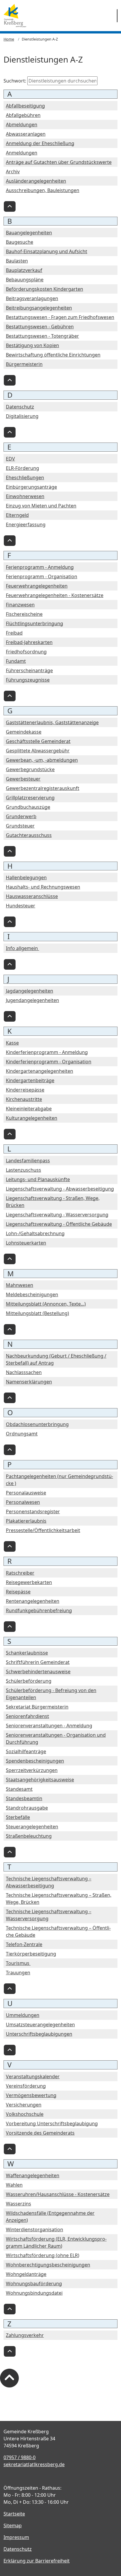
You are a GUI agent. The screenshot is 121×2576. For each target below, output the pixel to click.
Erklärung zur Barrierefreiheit (37, 2561)
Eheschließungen (25, 477)
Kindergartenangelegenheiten (40, 1071)
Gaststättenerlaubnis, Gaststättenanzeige (52, 722)
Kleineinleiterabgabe (29, 1109)
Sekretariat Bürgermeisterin (37, 1707)
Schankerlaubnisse (27, 1653)
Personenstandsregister (33, 1511)
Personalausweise (26, 1493)
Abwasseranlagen (26, 134)
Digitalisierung (22, 416)
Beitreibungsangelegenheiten (39, 308)
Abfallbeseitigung (25, 106)
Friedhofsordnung (26, 652)
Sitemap (13, 2525)
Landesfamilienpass (28, 1161)
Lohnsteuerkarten (26, 1243)
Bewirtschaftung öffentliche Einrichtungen (53, 355)
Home (9, 39)
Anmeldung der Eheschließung (40, 143)
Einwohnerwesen (25, 496)
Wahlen (14, 2185)
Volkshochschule (25, 2114)
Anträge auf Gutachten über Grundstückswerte (59, 162)
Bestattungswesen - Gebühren (40, 327)
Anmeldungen (22, 153)
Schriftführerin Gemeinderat (38, 1662)
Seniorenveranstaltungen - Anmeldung (49, 1726)
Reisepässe (18, 1592)
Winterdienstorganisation (35, 2229)
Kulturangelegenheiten (32, 1118)
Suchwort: (15, 81)
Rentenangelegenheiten (33, 1601)
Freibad (14, 633)
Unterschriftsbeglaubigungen (39, 2034)
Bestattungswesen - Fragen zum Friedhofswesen (60, 317)
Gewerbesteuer (23, 779)
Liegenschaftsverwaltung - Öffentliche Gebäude (59, 1224)
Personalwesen (23, 1502)
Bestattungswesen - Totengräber (42, 336)
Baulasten (17, 261)
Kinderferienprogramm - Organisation (49, 1062)
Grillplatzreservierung (30, 798)
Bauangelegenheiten (29, 233)
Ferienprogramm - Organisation (42, 576)
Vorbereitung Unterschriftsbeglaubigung (52, 2123)
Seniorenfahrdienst (27, 1716)
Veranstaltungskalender (33, 2076)
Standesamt (19, 1789)
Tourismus (18, 1963)
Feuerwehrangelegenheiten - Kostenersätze (55, 595)
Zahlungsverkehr (25, 2335)
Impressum (16, 2537)
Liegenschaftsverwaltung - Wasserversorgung (57, 1215)
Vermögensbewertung (31, 2095)
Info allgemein (22, 948)
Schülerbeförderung (29, 1681)
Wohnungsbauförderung (34, 2284)
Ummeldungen (23, 2015)
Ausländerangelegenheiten (36, 181)
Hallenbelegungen (26, 877)
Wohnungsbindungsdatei (34, 2293)
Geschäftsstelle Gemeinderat (38, 741)
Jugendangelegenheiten (32, 1000)
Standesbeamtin (24, 1798)
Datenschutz (20, 407)
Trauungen (18, 1973)
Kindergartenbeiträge (30, 1080)
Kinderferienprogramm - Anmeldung (47, 1052)
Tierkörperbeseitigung (31, 1954)
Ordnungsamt (22, 1434)
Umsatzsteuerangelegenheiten (40, 2025)
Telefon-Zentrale (24, 1944)
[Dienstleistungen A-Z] (15, 16)
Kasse (12, 1043)
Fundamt (16, 661)
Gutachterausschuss (29, 835)
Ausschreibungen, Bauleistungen (43, 190)
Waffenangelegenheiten (33, 2175)
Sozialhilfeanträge (26, 1751)
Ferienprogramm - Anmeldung (40, 567)
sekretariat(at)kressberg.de (34, 2464)
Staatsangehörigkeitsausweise (40, 1780)
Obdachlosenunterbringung (37, 1424)
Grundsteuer (20, 826)
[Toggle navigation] (117, 16)
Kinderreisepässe (25, 1090)
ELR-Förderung (22, 468)
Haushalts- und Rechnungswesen (43, 887)
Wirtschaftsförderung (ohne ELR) (43, 2255)
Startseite (14, 2514)
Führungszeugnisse (28, 680)
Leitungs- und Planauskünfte (38, 1179)
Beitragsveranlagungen (32, 298)
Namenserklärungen (29, 1382)
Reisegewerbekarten (29, 1582)
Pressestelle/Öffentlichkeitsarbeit (43, 1530)
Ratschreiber (20, 1573)
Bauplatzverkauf (24, 270)
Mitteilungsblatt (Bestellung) (37, 1313)
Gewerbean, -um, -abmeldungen (42, 760)
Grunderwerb (21, 816)
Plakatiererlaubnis (26, 1521)
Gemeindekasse (24, 732)
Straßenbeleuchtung (29, 1836)
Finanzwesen (20, 605)
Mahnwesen (20, 1285)
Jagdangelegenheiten (30, 991)
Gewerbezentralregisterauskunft (43, 788)
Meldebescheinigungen (32, 1294)
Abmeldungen (22, 125)
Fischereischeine (24, 614)
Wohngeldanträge (26, 2274)
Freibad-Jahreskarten (29, 642)
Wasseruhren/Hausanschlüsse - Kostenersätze (58, 2194)
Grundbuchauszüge (28, 807)
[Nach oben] (10, 206)
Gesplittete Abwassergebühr (38, 751)
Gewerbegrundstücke (30, 769)
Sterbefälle (18, 1817)
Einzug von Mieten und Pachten (41, 506)
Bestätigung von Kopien (32, 345)
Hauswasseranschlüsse (32, 896)
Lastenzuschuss (23, 1170)
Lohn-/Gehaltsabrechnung (35, 1233)
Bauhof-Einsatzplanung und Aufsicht (47, 251)
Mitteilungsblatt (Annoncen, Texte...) (46, 1304)
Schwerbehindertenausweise (38, 1672)
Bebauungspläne (25, 280)
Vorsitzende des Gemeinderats (40, 2133)
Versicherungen (24, 2105)
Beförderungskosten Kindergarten (44, 289)
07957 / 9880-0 (20, 2457)
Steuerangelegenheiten (32, 1827)
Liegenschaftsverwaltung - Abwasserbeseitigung (60, 1189)
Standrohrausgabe (27, 1808)
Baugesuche (20, 242)
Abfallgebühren (23, 115)
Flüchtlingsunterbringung (35, 623)
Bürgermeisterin (24, 364)
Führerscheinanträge (29, 670)
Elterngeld (17, 515)
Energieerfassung (26, 524)
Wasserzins (19, 2204)
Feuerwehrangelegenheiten (37, 586)
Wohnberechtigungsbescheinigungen (48, 2265)
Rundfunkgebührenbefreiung (39, 1610)
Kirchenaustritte (24, 1099)
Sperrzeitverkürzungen (32, 1770)
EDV (10, 459)
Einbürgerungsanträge (31, 487)
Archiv (13, 171)
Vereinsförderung (26, 2086)
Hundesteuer (21, 906)
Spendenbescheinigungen (35, 1761)
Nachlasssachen (24, 1372)
